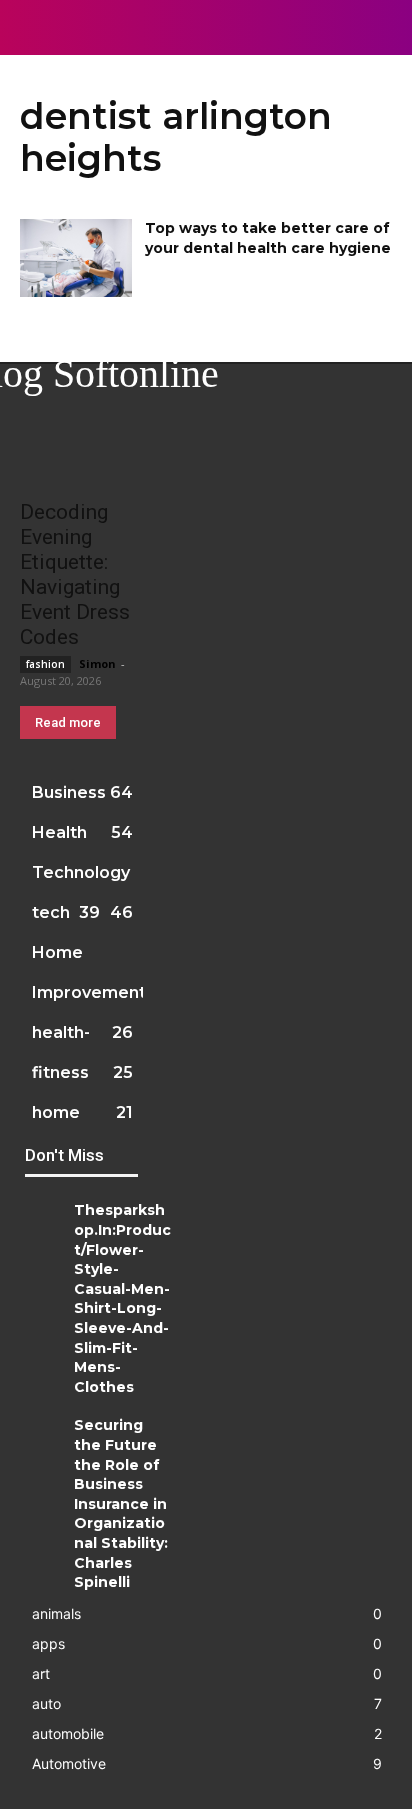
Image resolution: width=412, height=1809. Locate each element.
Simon (97, 663)
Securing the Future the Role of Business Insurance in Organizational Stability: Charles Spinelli (121, 1503)
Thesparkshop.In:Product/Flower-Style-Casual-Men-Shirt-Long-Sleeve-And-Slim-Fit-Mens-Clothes (122, 1298)
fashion (45, 664)
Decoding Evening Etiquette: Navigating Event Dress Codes (75, 574)
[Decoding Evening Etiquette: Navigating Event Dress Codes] (81, 456)
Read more (68, 722)
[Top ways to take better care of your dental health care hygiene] (76, 258)
